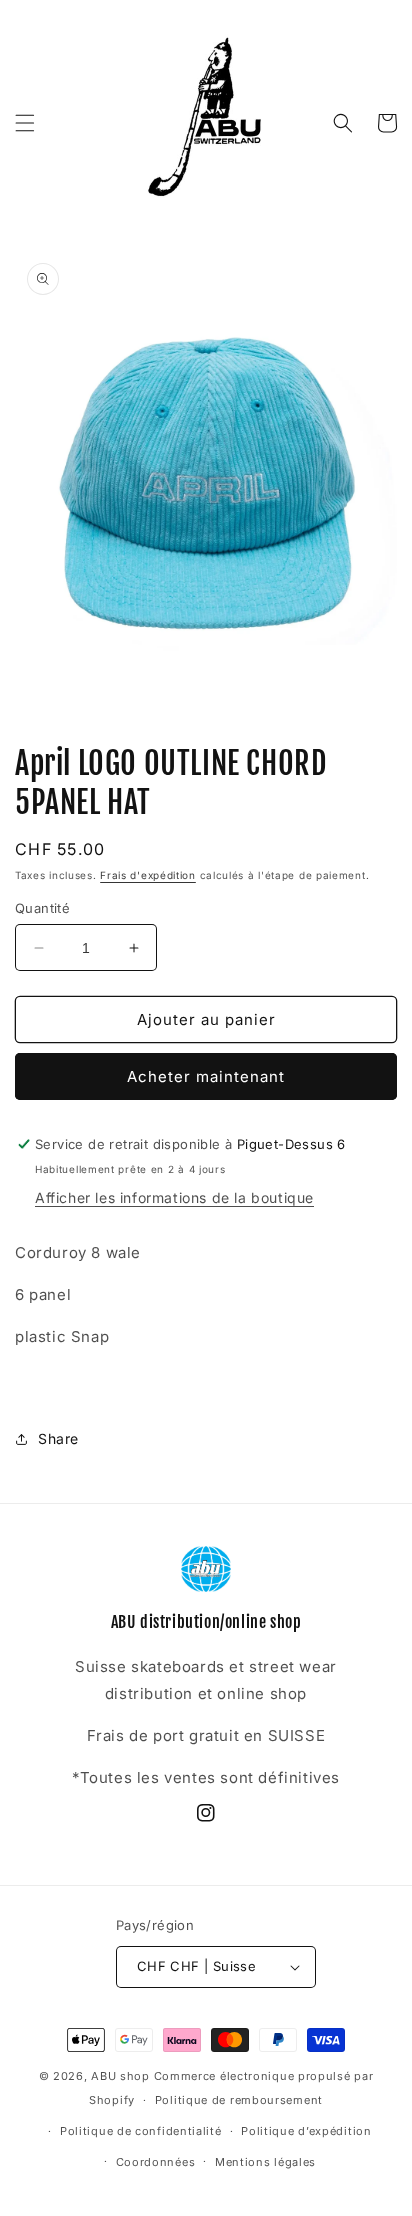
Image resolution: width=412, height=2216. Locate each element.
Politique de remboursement (239, 2100)
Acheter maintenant (206, 1076)
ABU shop (120, 2076)
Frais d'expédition (148, 875)
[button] (25, 123)
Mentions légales (265, 2162)
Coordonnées (156, 2162)
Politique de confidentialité (141, 2131)
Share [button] (58, 1438)
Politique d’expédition (306, 2131)
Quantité (42, 908)
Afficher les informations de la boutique (174, 1197)
